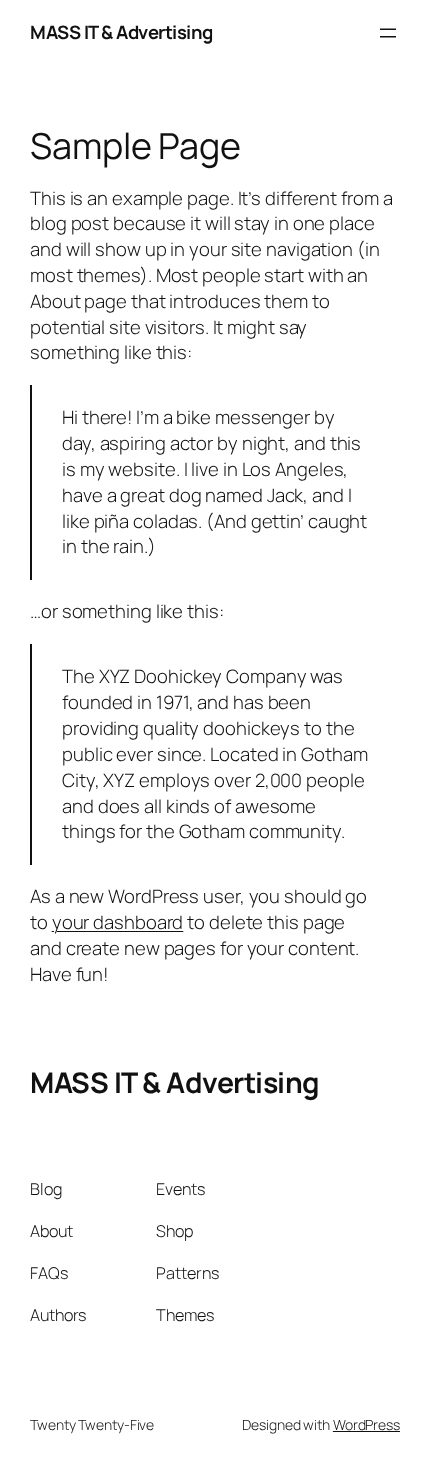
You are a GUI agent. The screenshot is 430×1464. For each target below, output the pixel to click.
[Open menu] (388, 33)
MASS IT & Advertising (121, 32)
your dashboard (118, 922)
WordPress (366, 1424)
